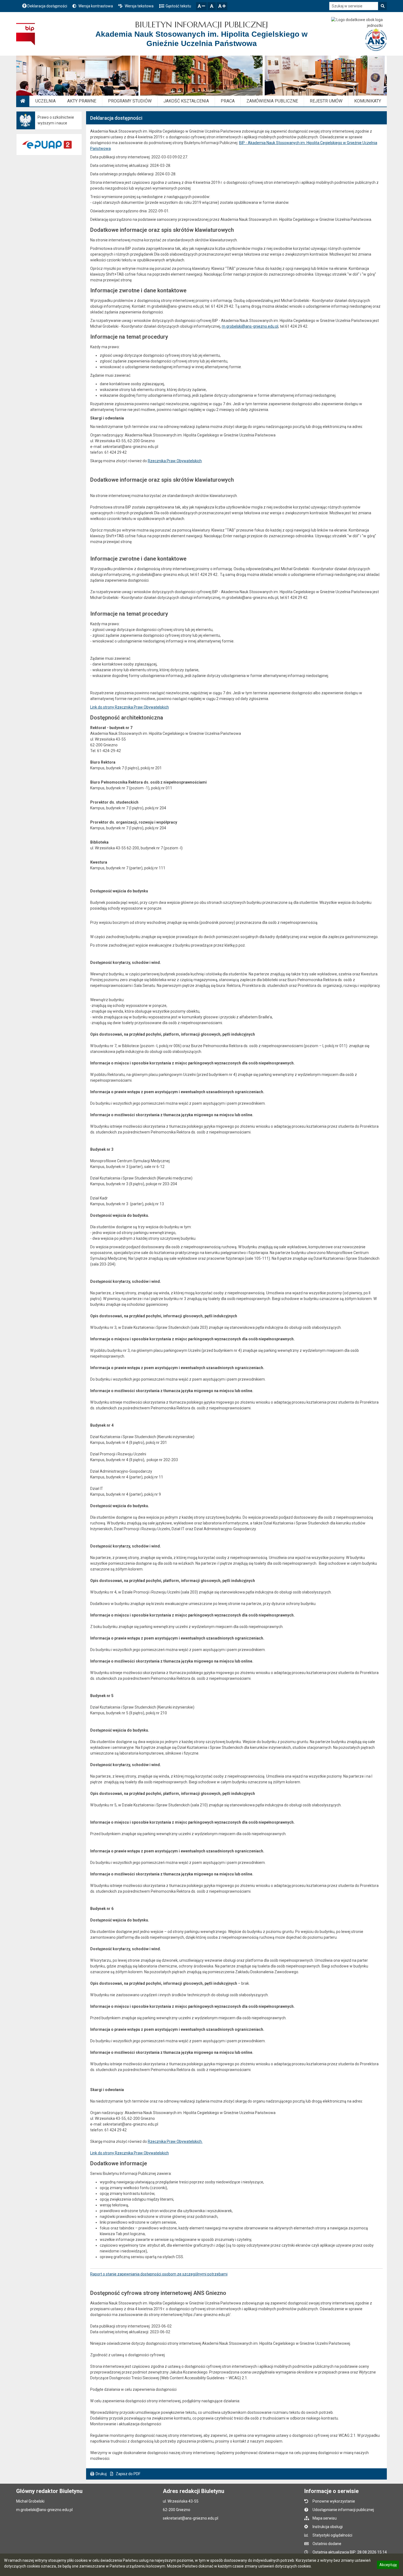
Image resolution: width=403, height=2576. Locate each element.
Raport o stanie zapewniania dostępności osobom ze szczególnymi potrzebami (159, 2274)
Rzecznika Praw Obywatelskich (175, 461)
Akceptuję (388, 2566)
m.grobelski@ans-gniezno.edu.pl (250, 326)
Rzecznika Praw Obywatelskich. (175, 2141)
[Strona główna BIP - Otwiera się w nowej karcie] (26, 34)
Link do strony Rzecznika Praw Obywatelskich (130, 707)
